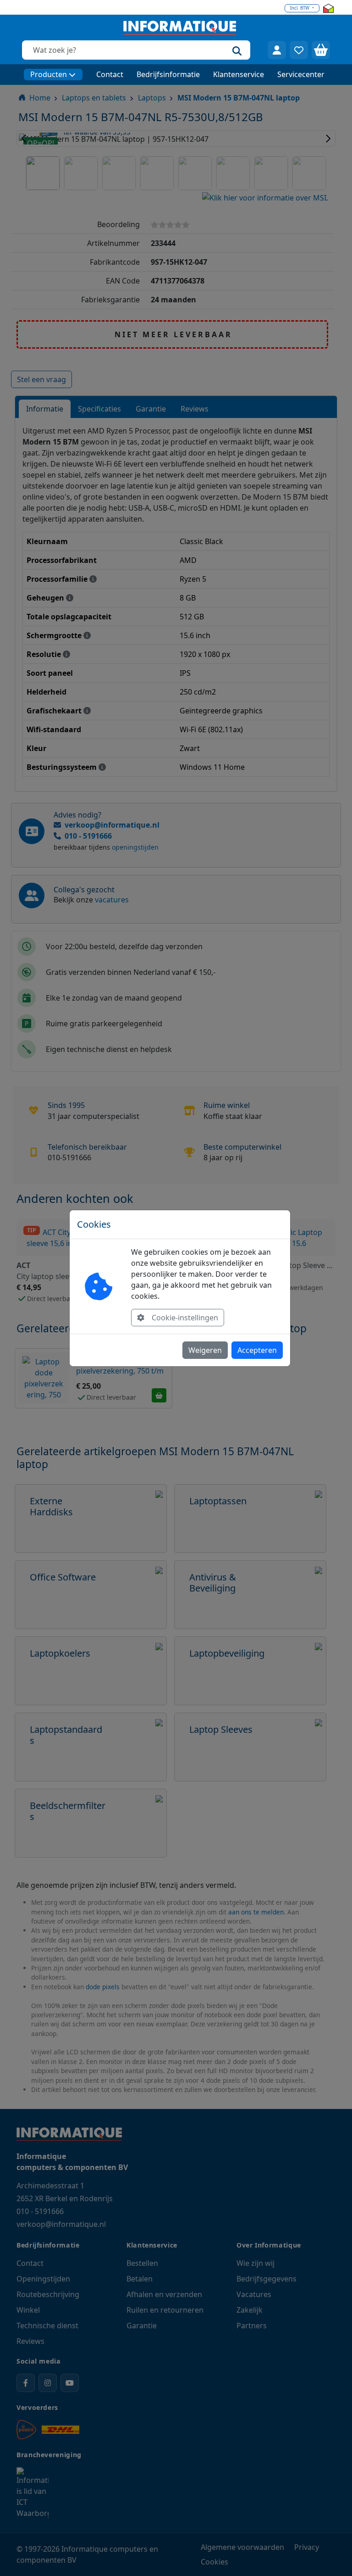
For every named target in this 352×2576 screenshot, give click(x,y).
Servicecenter (301, 74)
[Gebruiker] (277, 50)
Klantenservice (239, 74)
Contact (110, 74)
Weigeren (205, 1350)
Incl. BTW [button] (300, 8)
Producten (49, 74)
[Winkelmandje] (321, 50)
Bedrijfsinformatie (168, 74)
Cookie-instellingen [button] (185, 1318)
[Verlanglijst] (299, 50)
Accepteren (257, 1350)
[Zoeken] (237, 50)
